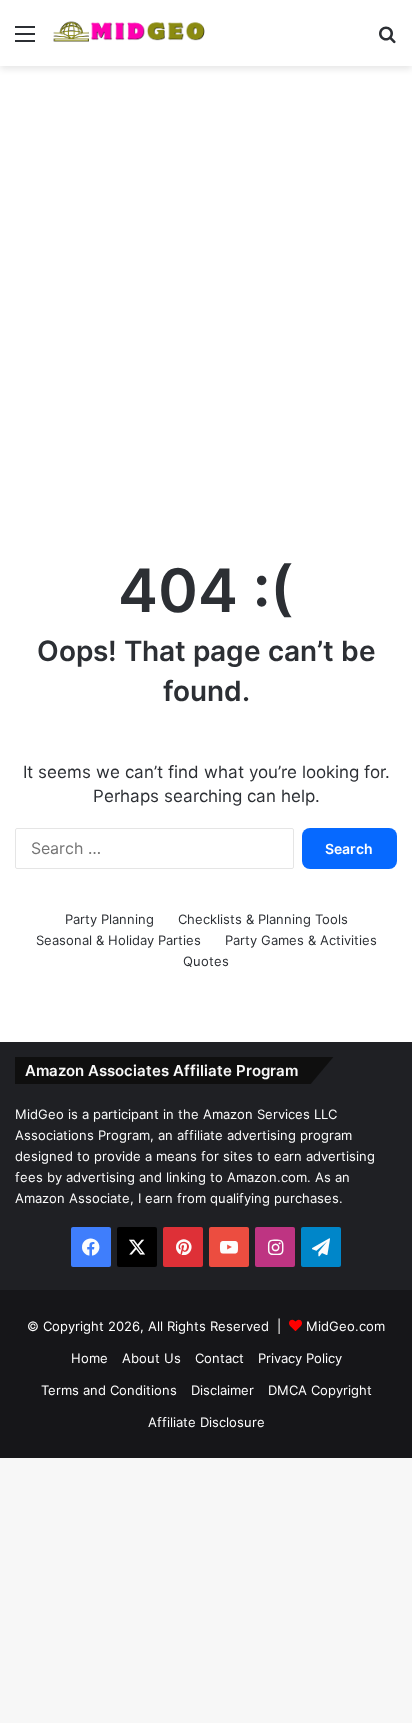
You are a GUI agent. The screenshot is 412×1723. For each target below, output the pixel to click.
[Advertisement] (206, 292)
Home (89, 1358)
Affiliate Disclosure (206, 1422)
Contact (219, 1358)
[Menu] (25, 40)
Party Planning (109, 919)
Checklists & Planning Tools (263, 919)
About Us (151, 1358)
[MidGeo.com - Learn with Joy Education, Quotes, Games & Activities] (130, 33)
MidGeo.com (345, 1326)
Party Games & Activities (301, 940)
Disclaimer (222, 1390)
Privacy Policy (300, 1358)
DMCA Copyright (320, 1390)
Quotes (206, 961)
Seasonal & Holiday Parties (118, 940)
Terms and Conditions (109, 1390)
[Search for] (387, 40)
